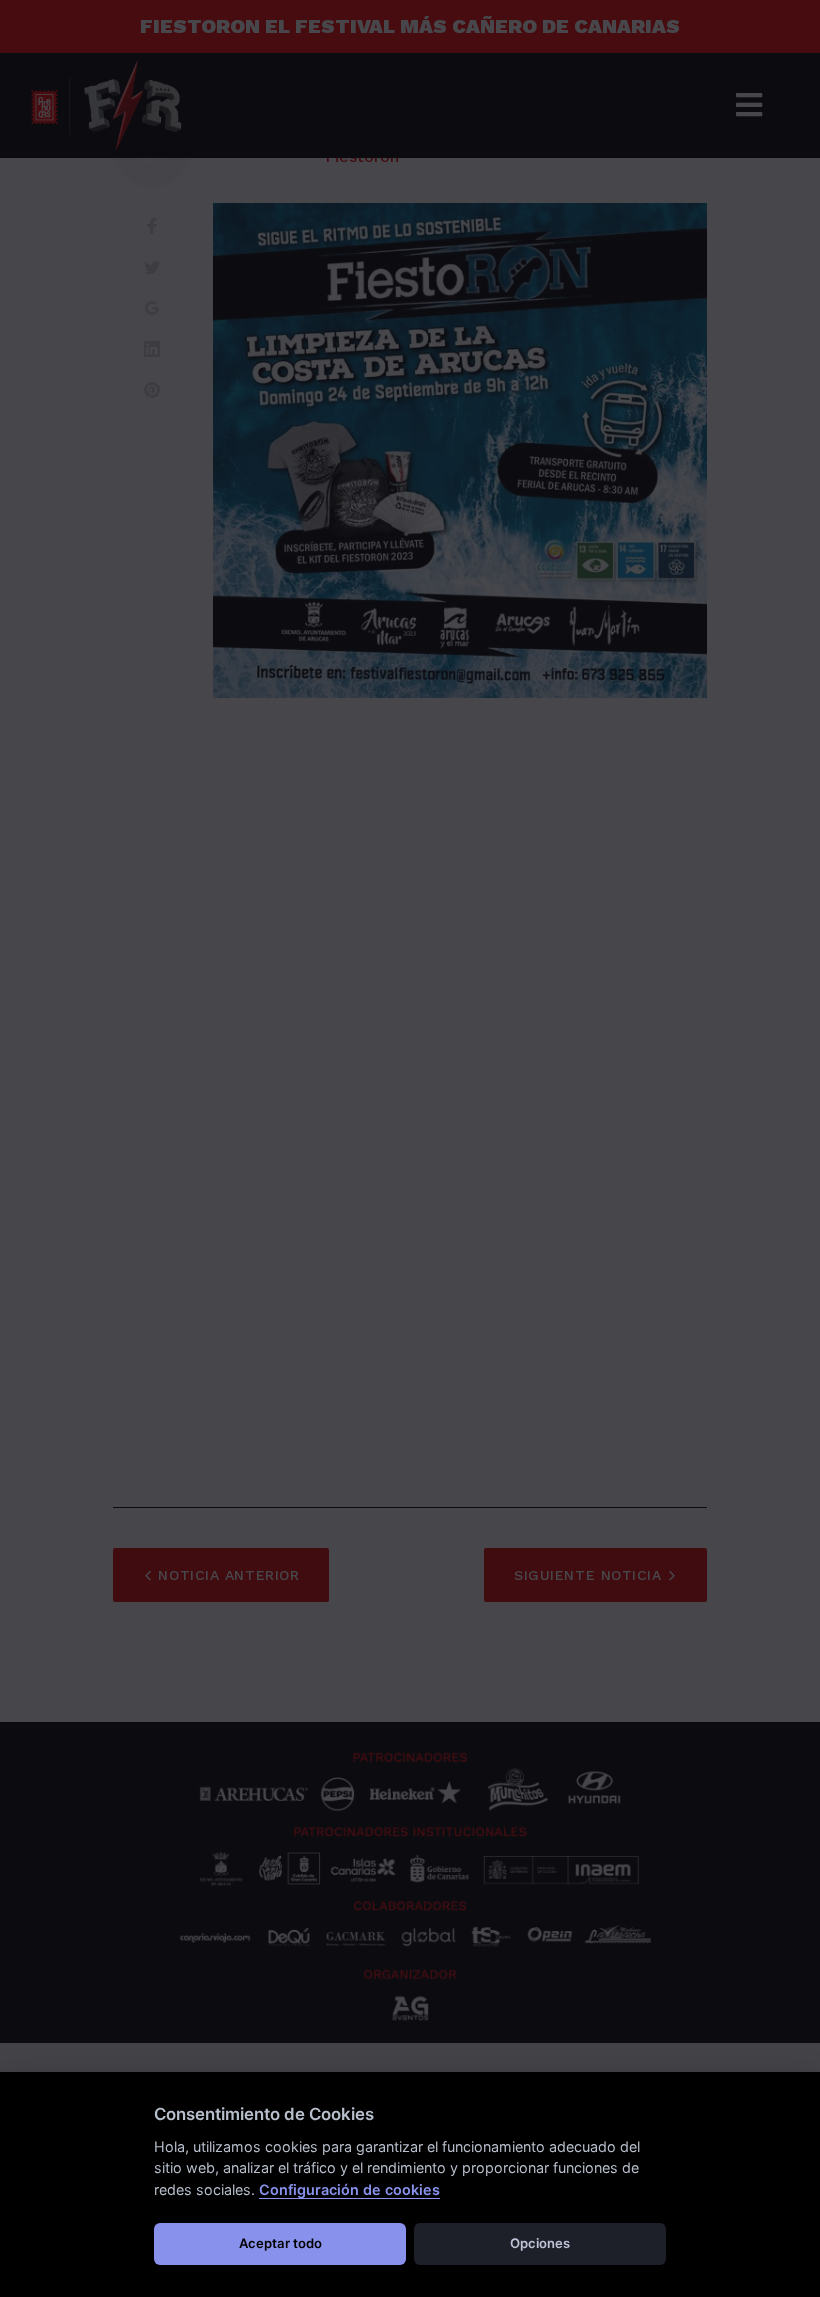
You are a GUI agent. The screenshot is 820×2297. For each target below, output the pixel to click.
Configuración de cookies (349, 2189)
